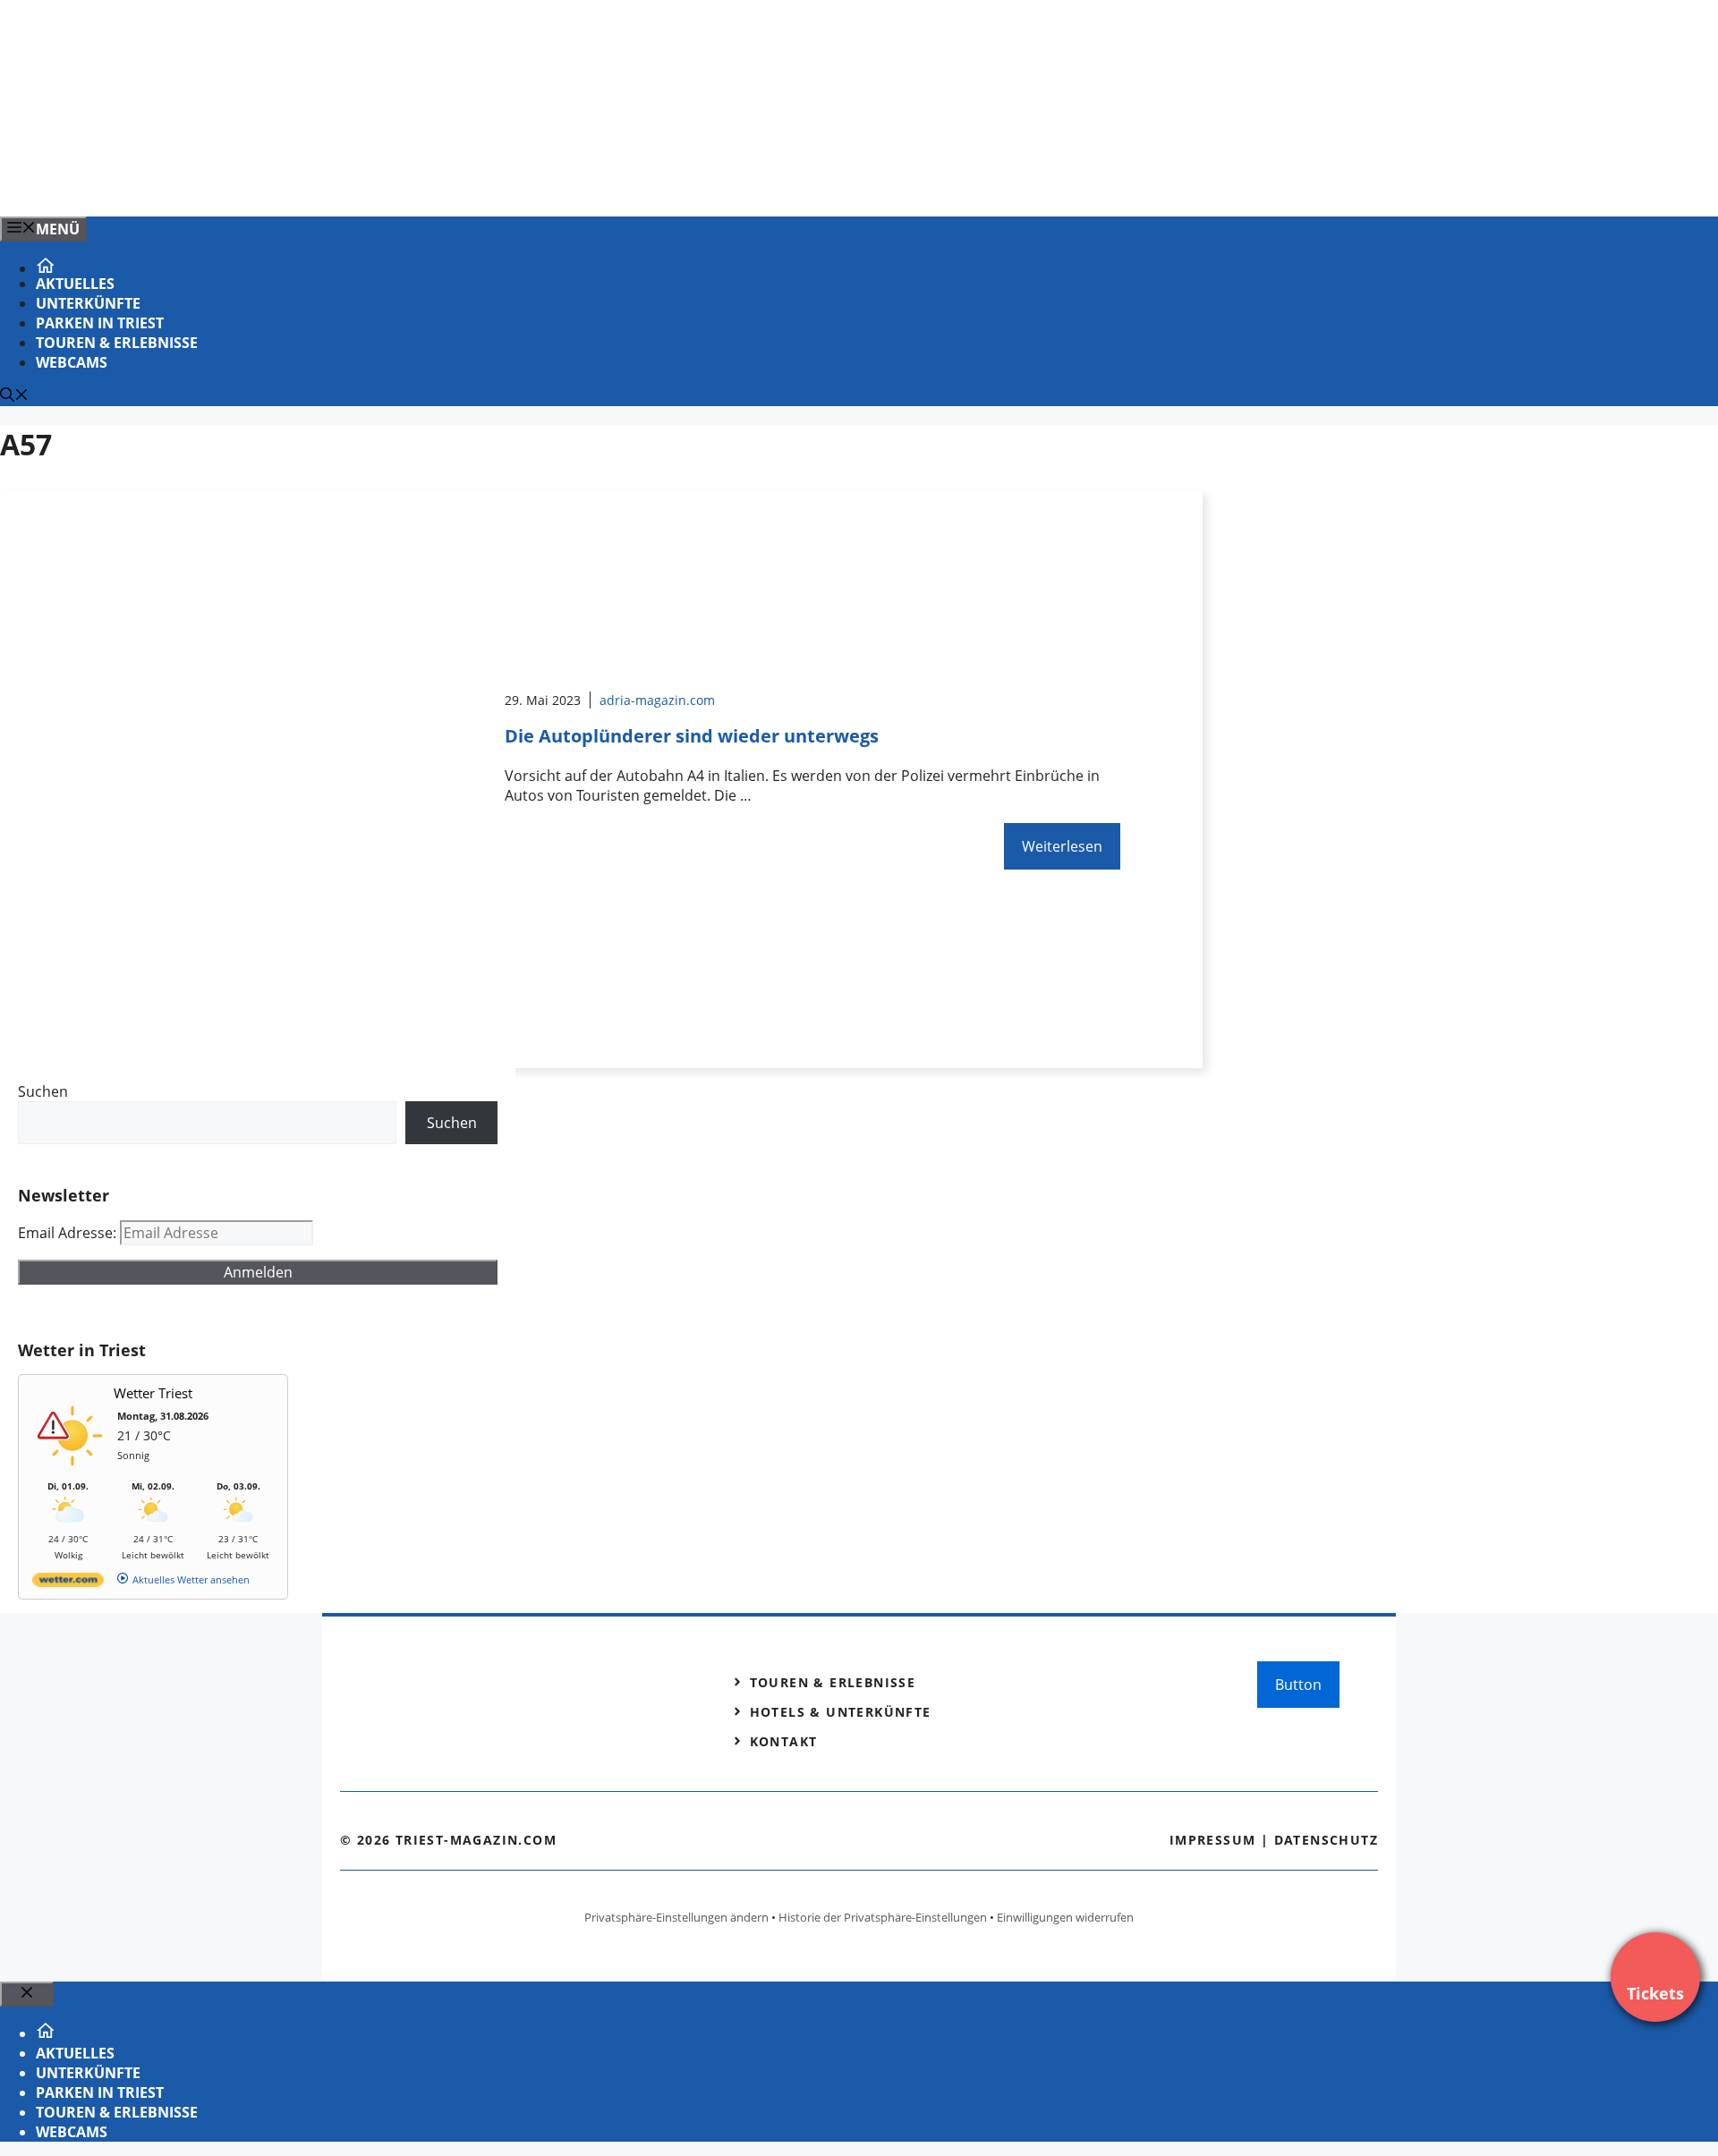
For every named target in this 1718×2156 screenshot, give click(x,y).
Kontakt (784, 1741)
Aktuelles (75, 284)
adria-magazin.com (657, 700)
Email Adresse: (69, 1233)
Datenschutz (1326, 1840)
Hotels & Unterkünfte (841, 1712)
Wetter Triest (153, 1393)
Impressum (1213, 1840)
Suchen (43, 1091)
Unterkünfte (88, 303)
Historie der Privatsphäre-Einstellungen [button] (883, 1917)
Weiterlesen (1062, 846)
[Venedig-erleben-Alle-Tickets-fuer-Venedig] (361, 183)
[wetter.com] (68, 1583)
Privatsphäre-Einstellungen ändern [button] (676, 1917)
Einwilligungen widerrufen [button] (1065, 1917)
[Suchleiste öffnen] (14, 396)
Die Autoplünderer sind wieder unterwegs (692, 736)
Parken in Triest (100, 323)
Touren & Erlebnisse (117, 343)
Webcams (72, 362)
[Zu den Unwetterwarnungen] (72, 1471)
